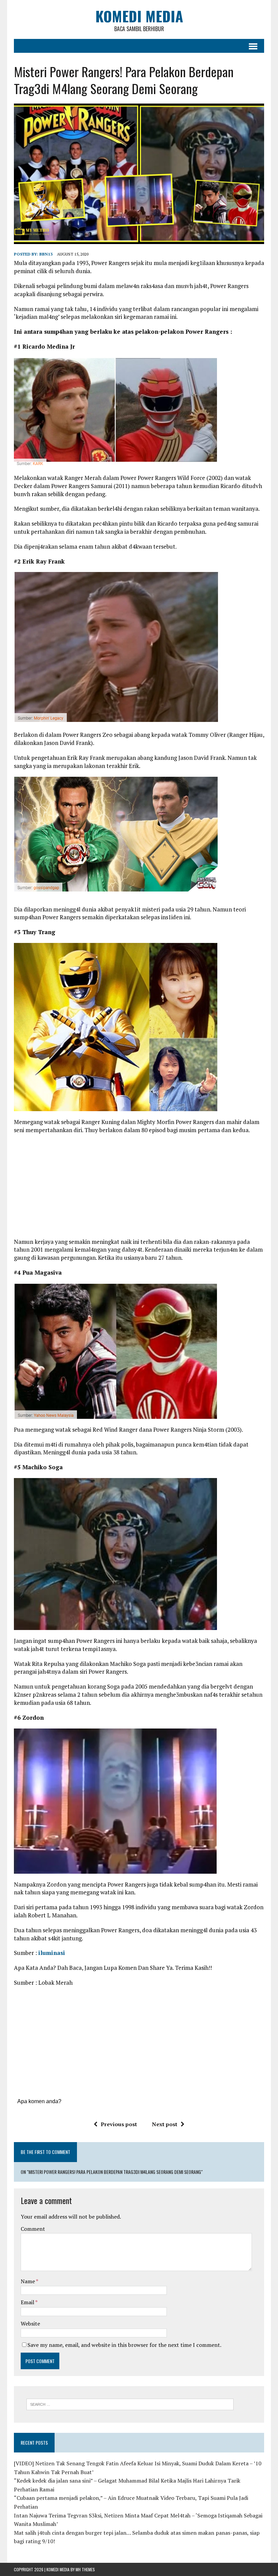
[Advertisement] (139, 1188)
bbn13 (46, 254)
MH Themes (85, 2569)
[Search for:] (130, 2404)
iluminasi (52, 1953)
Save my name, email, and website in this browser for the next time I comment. (124, 2345)
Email (28, 2302)
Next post (165, 2124)
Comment (33, 2229)
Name (28, 2281)
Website (30, 2324)
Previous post (119, 2124)
